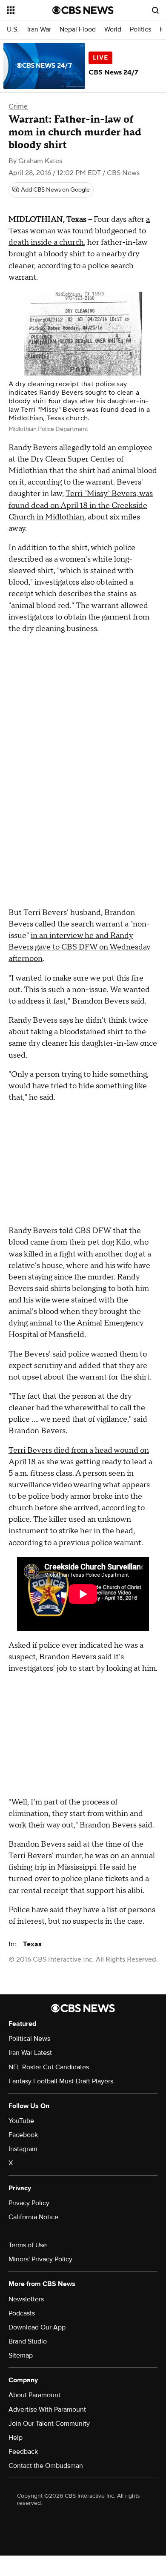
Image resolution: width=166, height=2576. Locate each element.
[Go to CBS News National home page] (83, 10)
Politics (140, 30)
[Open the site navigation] (30, 10)
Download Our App (37, 2327)
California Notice (33, 2217)
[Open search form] (155, 10)
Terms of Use (28, 2245)
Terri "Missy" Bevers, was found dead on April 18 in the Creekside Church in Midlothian (81, 505)
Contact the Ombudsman (46, 2466)
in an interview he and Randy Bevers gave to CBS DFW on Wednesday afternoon (79, 947)
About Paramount (34, 2395)
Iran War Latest (30, 2053)
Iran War (39, 30)
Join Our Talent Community (49, 2424)
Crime (18, 106)
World (113, 30)
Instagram (23, 2149)
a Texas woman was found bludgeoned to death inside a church (79, 231)
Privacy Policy (29, 2203)
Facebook (23, 2135)
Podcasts (22, 2313)
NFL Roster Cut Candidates (49, 2067)
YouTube (21, 2121)
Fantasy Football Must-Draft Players (61, 2081)
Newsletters (26, 2299)
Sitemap (21, 2355)
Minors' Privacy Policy (40, 2259)
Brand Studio (28, 2341)
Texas (32, 1944)
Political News (29, 2039)
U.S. (13, 30)
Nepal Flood (78, 30)
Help (16, 2438)
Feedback (23, 2452)
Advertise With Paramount (47, 2410)
